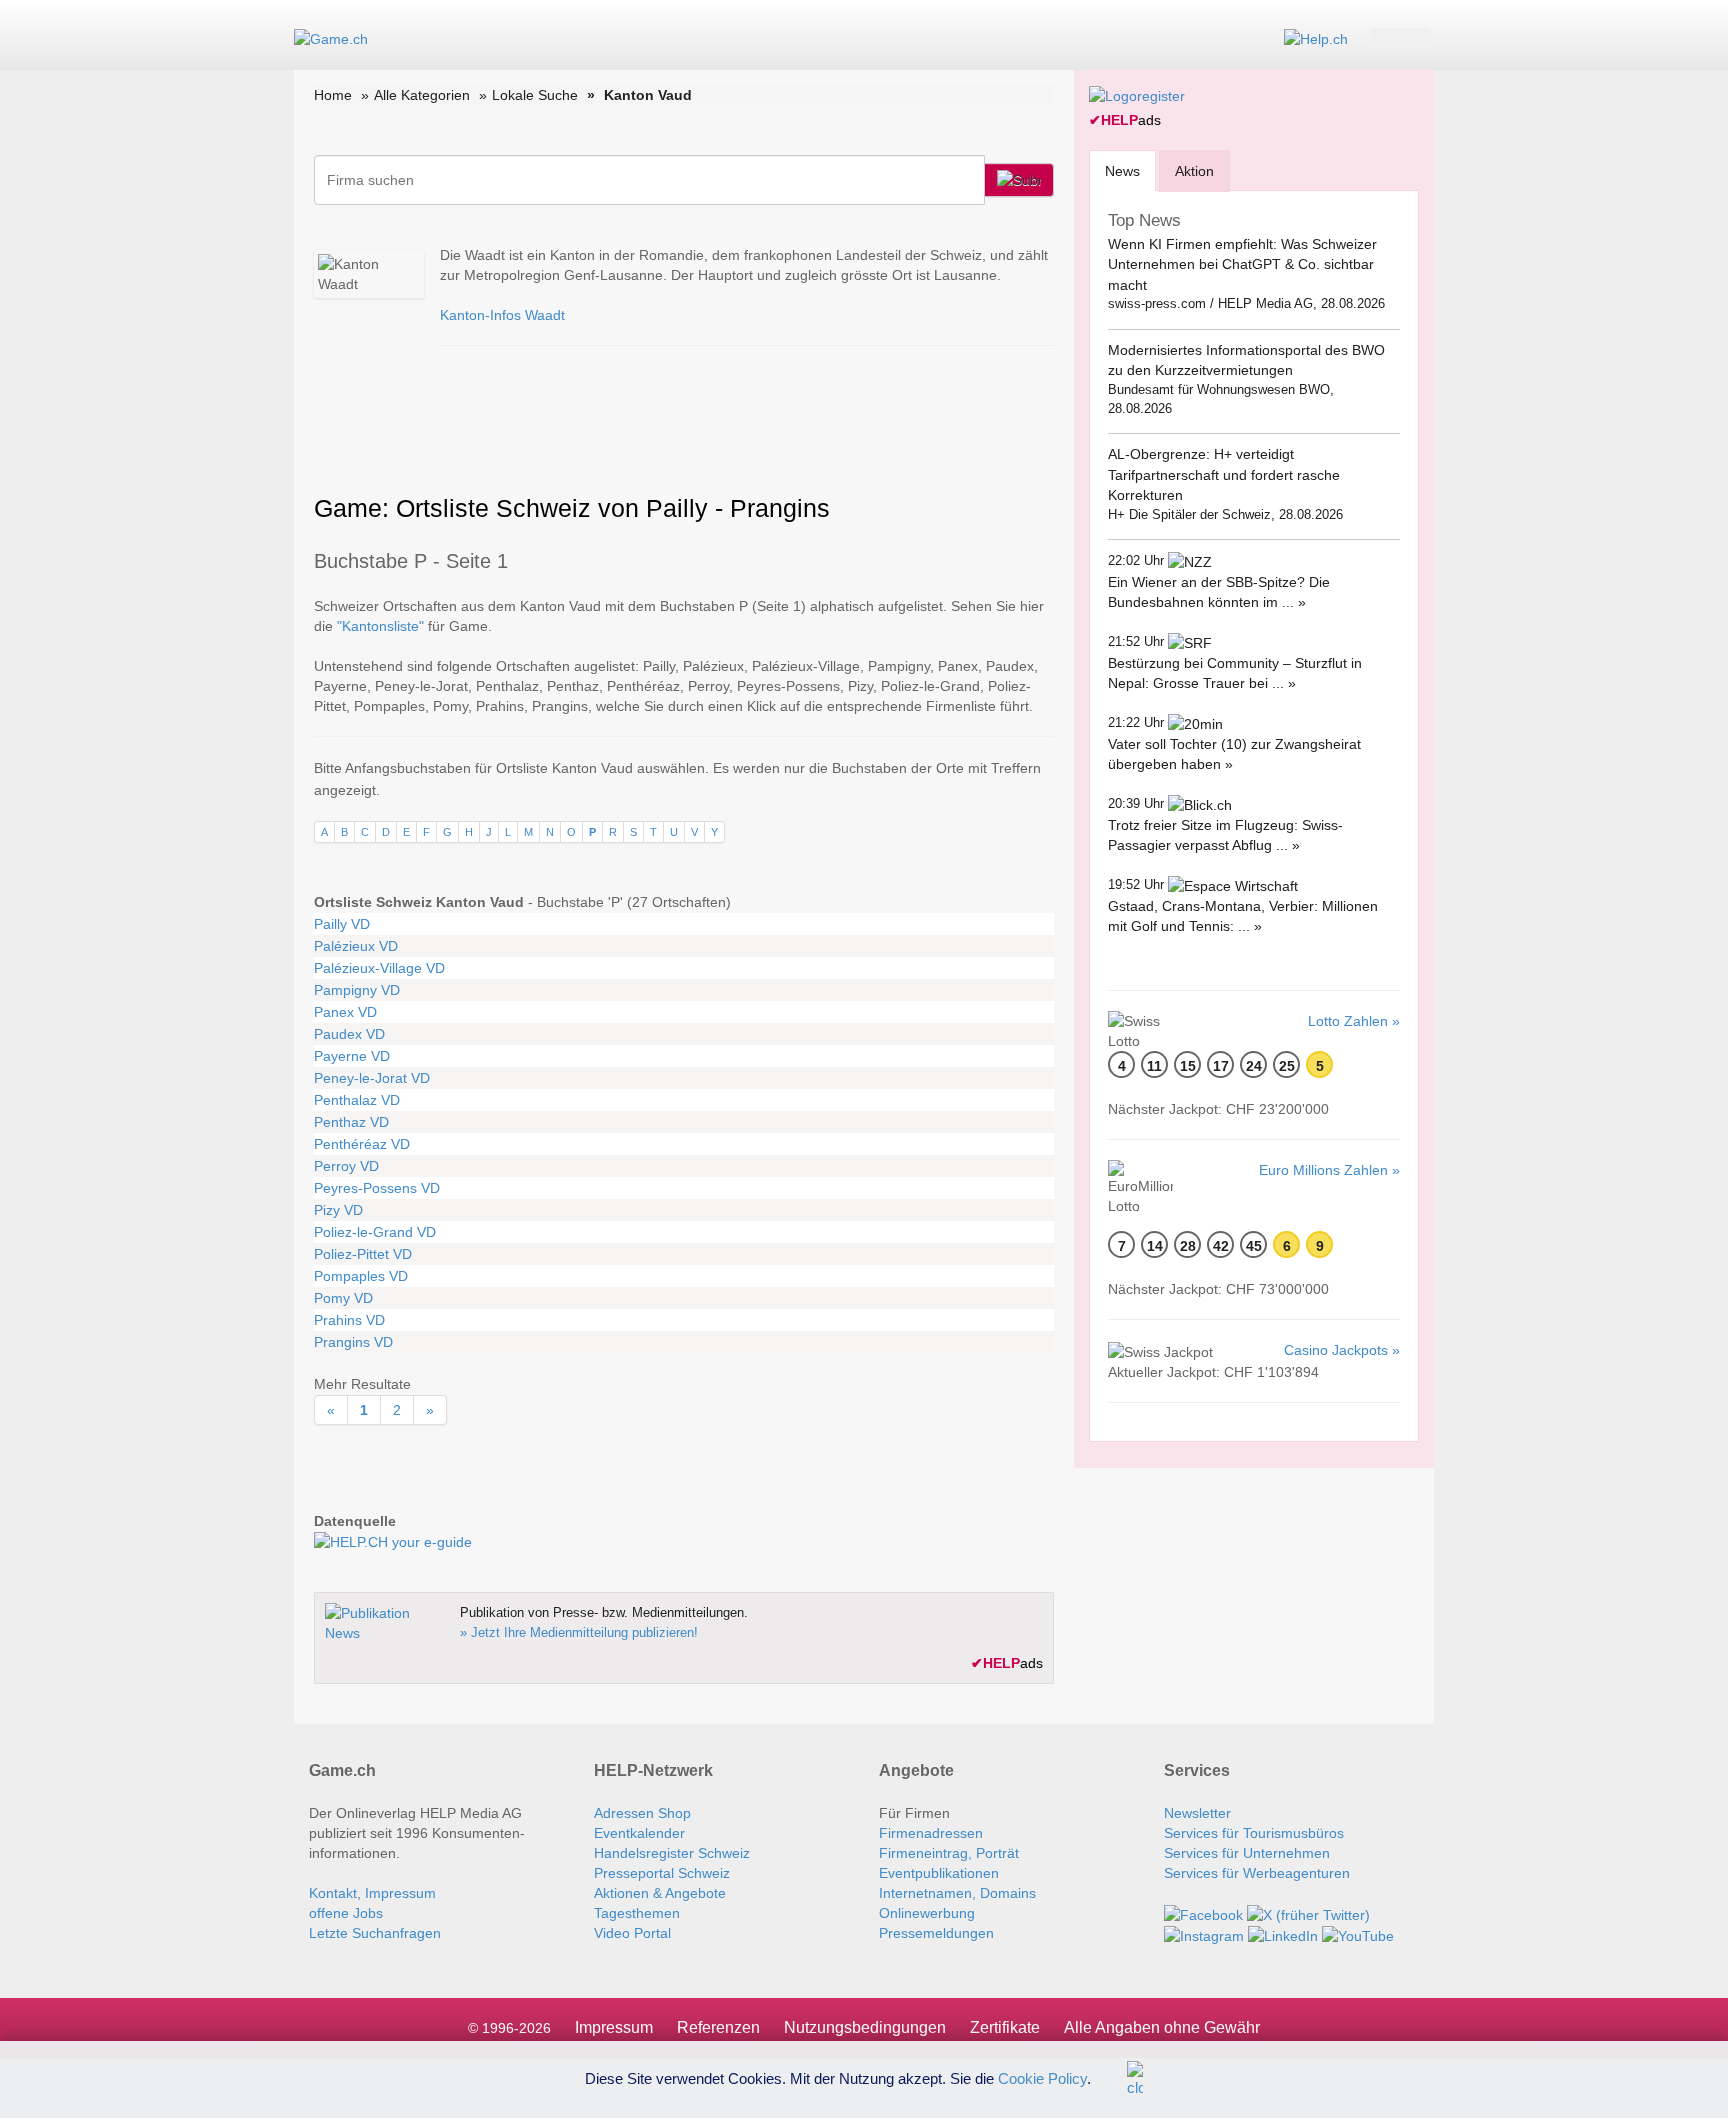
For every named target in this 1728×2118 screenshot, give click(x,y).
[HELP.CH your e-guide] (1316, 38)
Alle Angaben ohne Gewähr (1162, 2027)
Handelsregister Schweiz (672, 1853)
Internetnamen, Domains (957, 1893)
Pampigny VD (357, 990)
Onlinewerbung (927, 1913)
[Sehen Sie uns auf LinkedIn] (1283, 1935)
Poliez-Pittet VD (363, 1254)
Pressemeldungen (936, 1933)
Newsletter (1197, 1813)
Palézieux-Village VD (379, 968)
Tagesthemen (637, 1913)
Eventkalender (639, 1833)
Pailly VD (342, 924)
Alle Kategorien (422, 95)
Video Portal (632, 1933)
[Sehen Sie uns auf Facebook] (1203, 1913)
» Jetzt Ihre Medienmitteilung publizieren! (579, 1632)
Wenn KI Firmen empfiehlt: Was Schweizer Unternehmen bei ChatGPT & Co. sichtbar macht (1242, 264)
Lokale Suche (535, 95)
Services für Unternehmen (1247, 1853)
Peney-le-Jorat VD (372, 1078)
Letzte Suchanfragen (375, 1933)
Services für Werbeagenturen (1257, 1873)
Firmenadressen (931, 1833)
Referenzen (718, 2027)
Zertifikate (1005, 2027)
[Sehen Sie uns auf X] (1308, 1913)
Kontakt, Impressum (372, 1893)
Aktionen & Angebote (660, 1893)
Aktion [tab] (1194, 171)
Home (333, 95)
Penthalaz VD (357, 1100)
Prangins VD (353, 1342)
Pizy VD (338, 1210)
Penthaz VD (351, 1122)
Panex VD (345, 1012)
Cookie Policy (1042, 2077)
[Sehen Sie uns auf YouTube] (1358, 1935)
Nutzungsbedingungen (865, 2027)
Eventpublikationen (939, 1873)
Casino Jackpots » (1342, 1350)
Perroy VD (346, 1166)
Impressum (614, 2027)
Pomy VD (343, 1298)
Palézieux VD (356, 946)
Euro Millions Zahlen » (1329, 1170)
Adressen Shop (642, 1813)
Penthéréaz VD (362, 1144)
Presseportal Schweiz (662, 1873)
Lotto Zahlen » (1354, 1021)
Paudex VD (349, 1034)
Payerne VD (352, 1056)
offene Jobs (346, 1913)
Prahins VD (349, 1320)
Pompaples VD (361, 1276)
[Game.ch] (331, 38)
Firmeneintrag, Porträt (949, 1853)
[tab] (1122, 170)
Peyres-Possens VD (377, 1188)
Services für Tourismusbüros (1254, 1833)
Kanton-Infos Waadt (502, 315)
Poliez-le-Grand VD (375, 1232)
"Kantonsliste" (380, 626)
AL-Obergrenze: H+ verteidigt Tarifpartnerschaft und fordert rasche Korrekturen (1224, 474)
